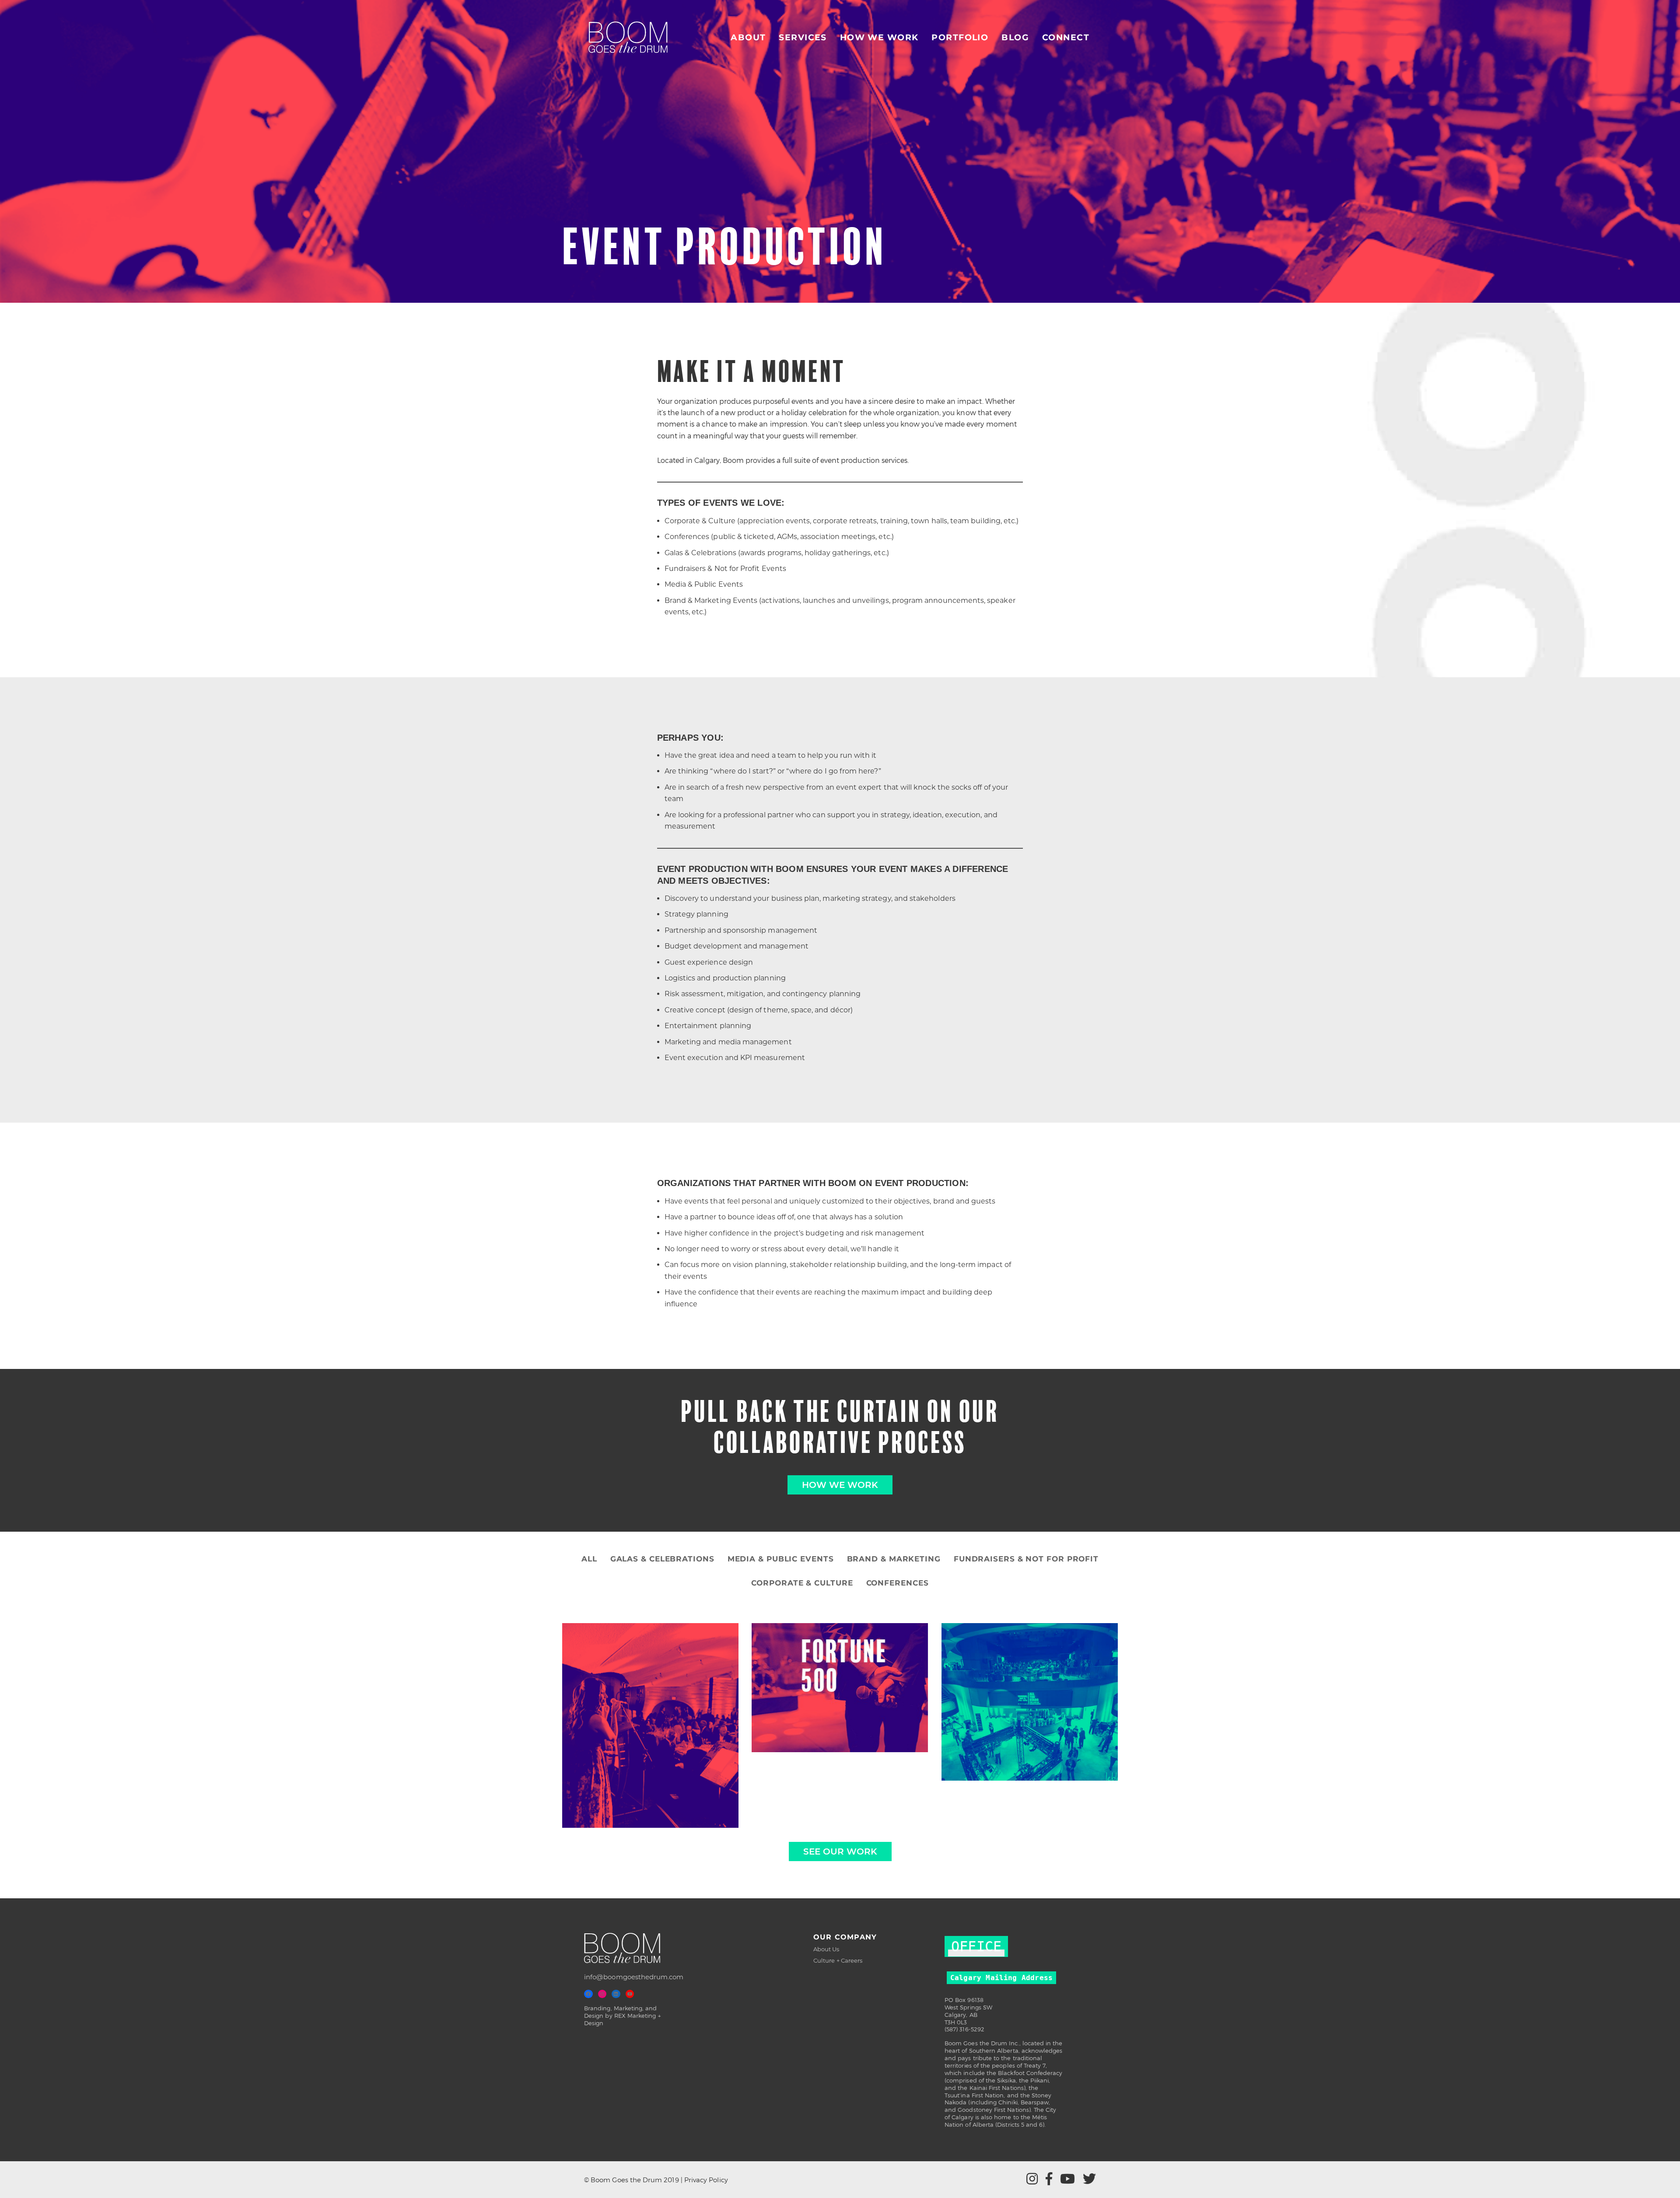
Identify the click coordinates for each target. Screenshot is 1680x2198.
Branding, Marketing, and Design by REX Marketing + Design (622, 2016)
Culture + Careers (838, 1960)
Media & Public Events (781, 1559)
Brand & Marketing (894, 1559)
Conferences (898, 1583)
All (589, 1559)
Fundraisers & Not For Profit (1026, 1559)
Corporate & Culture (802, 1583)
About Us (826, 1949)
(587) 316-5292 (964, 2029)
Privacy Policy (706, 2180)
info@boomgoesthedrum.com (634, 1977)
